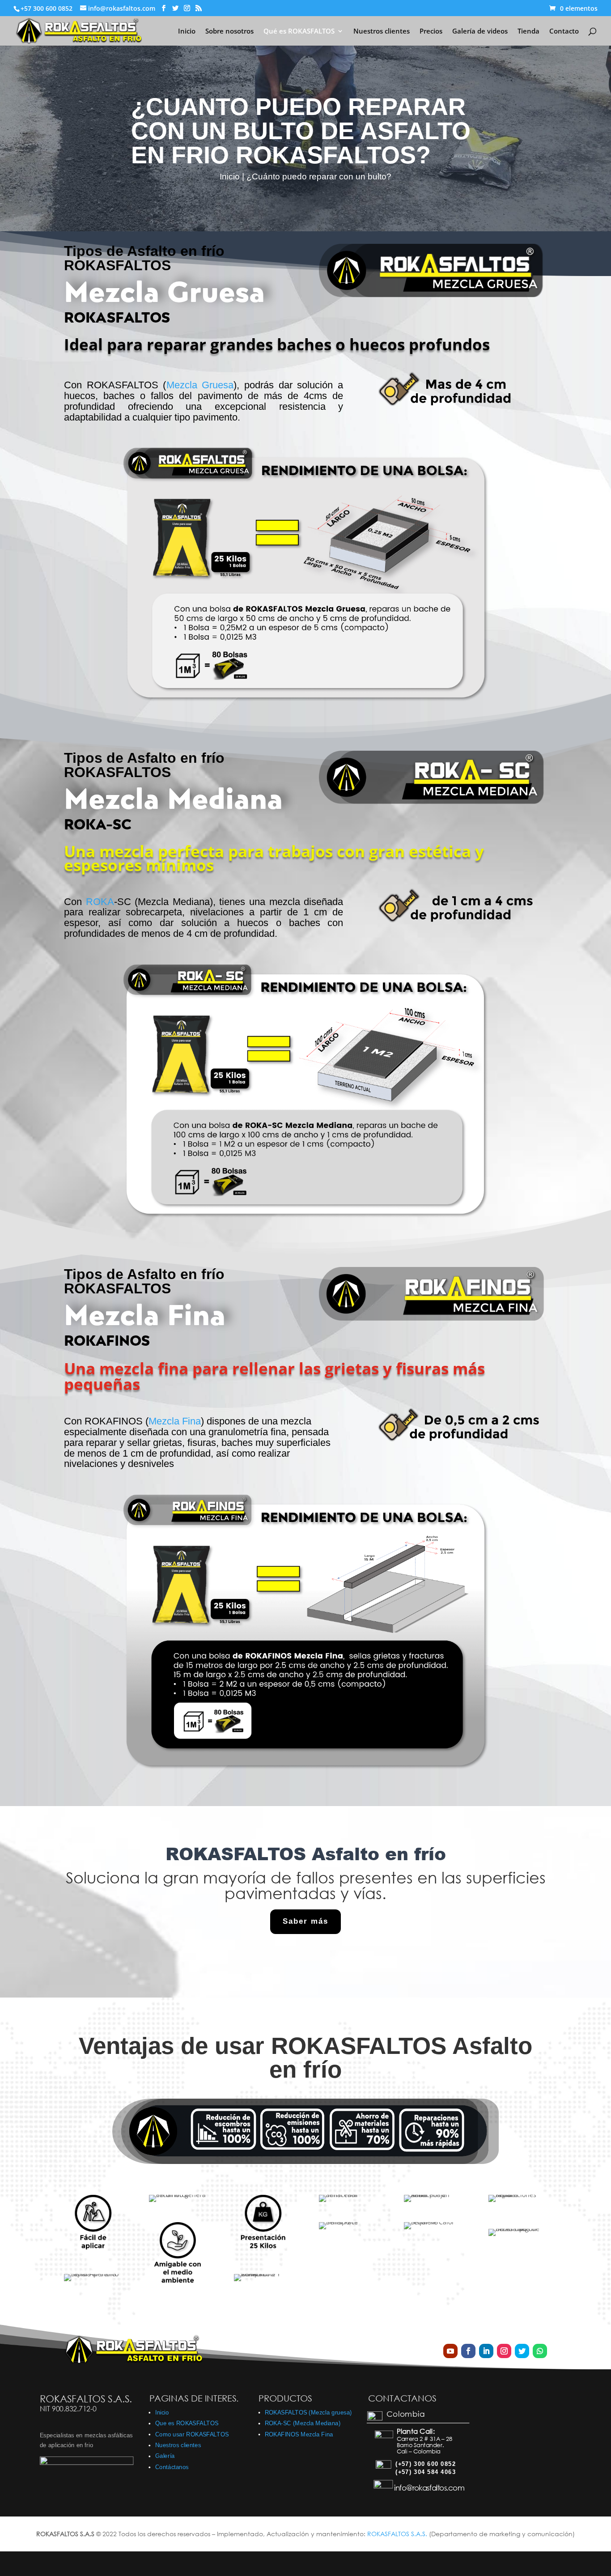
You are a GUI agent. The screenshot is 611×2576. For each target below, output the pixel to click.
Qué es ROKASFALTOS (299, 32)
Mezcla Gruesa (200, 385)
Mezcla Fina (175, 1421)
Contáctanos (172, 2467)
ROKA (100, 902)
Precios (431, 32)
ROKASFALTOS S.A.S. (398, 2534)
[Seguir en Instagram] (504, 2351)
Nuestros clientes (382, 32)
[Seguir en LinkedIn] (486, 2351)
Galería (165, 2456)
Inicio (187, 32)
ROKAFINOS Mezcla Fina (299, 2434)
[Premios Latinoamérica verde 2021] (87, 2463)
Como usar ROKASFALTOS (192, 2434)
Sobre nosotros (229, 32)
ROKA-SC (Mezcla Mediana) (303, 2423)
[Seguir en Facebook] (468, 2351)
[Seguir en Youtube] (450, 2351)
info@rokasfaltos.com (429, 2488)
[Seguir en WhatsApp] (540, 2351)
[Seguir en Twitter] (522, 2351)
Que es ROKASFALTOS (187, 2423)
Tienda (528, 32)
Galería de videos (480, 32)
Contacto (564, 32)
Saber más (305, 1921)
